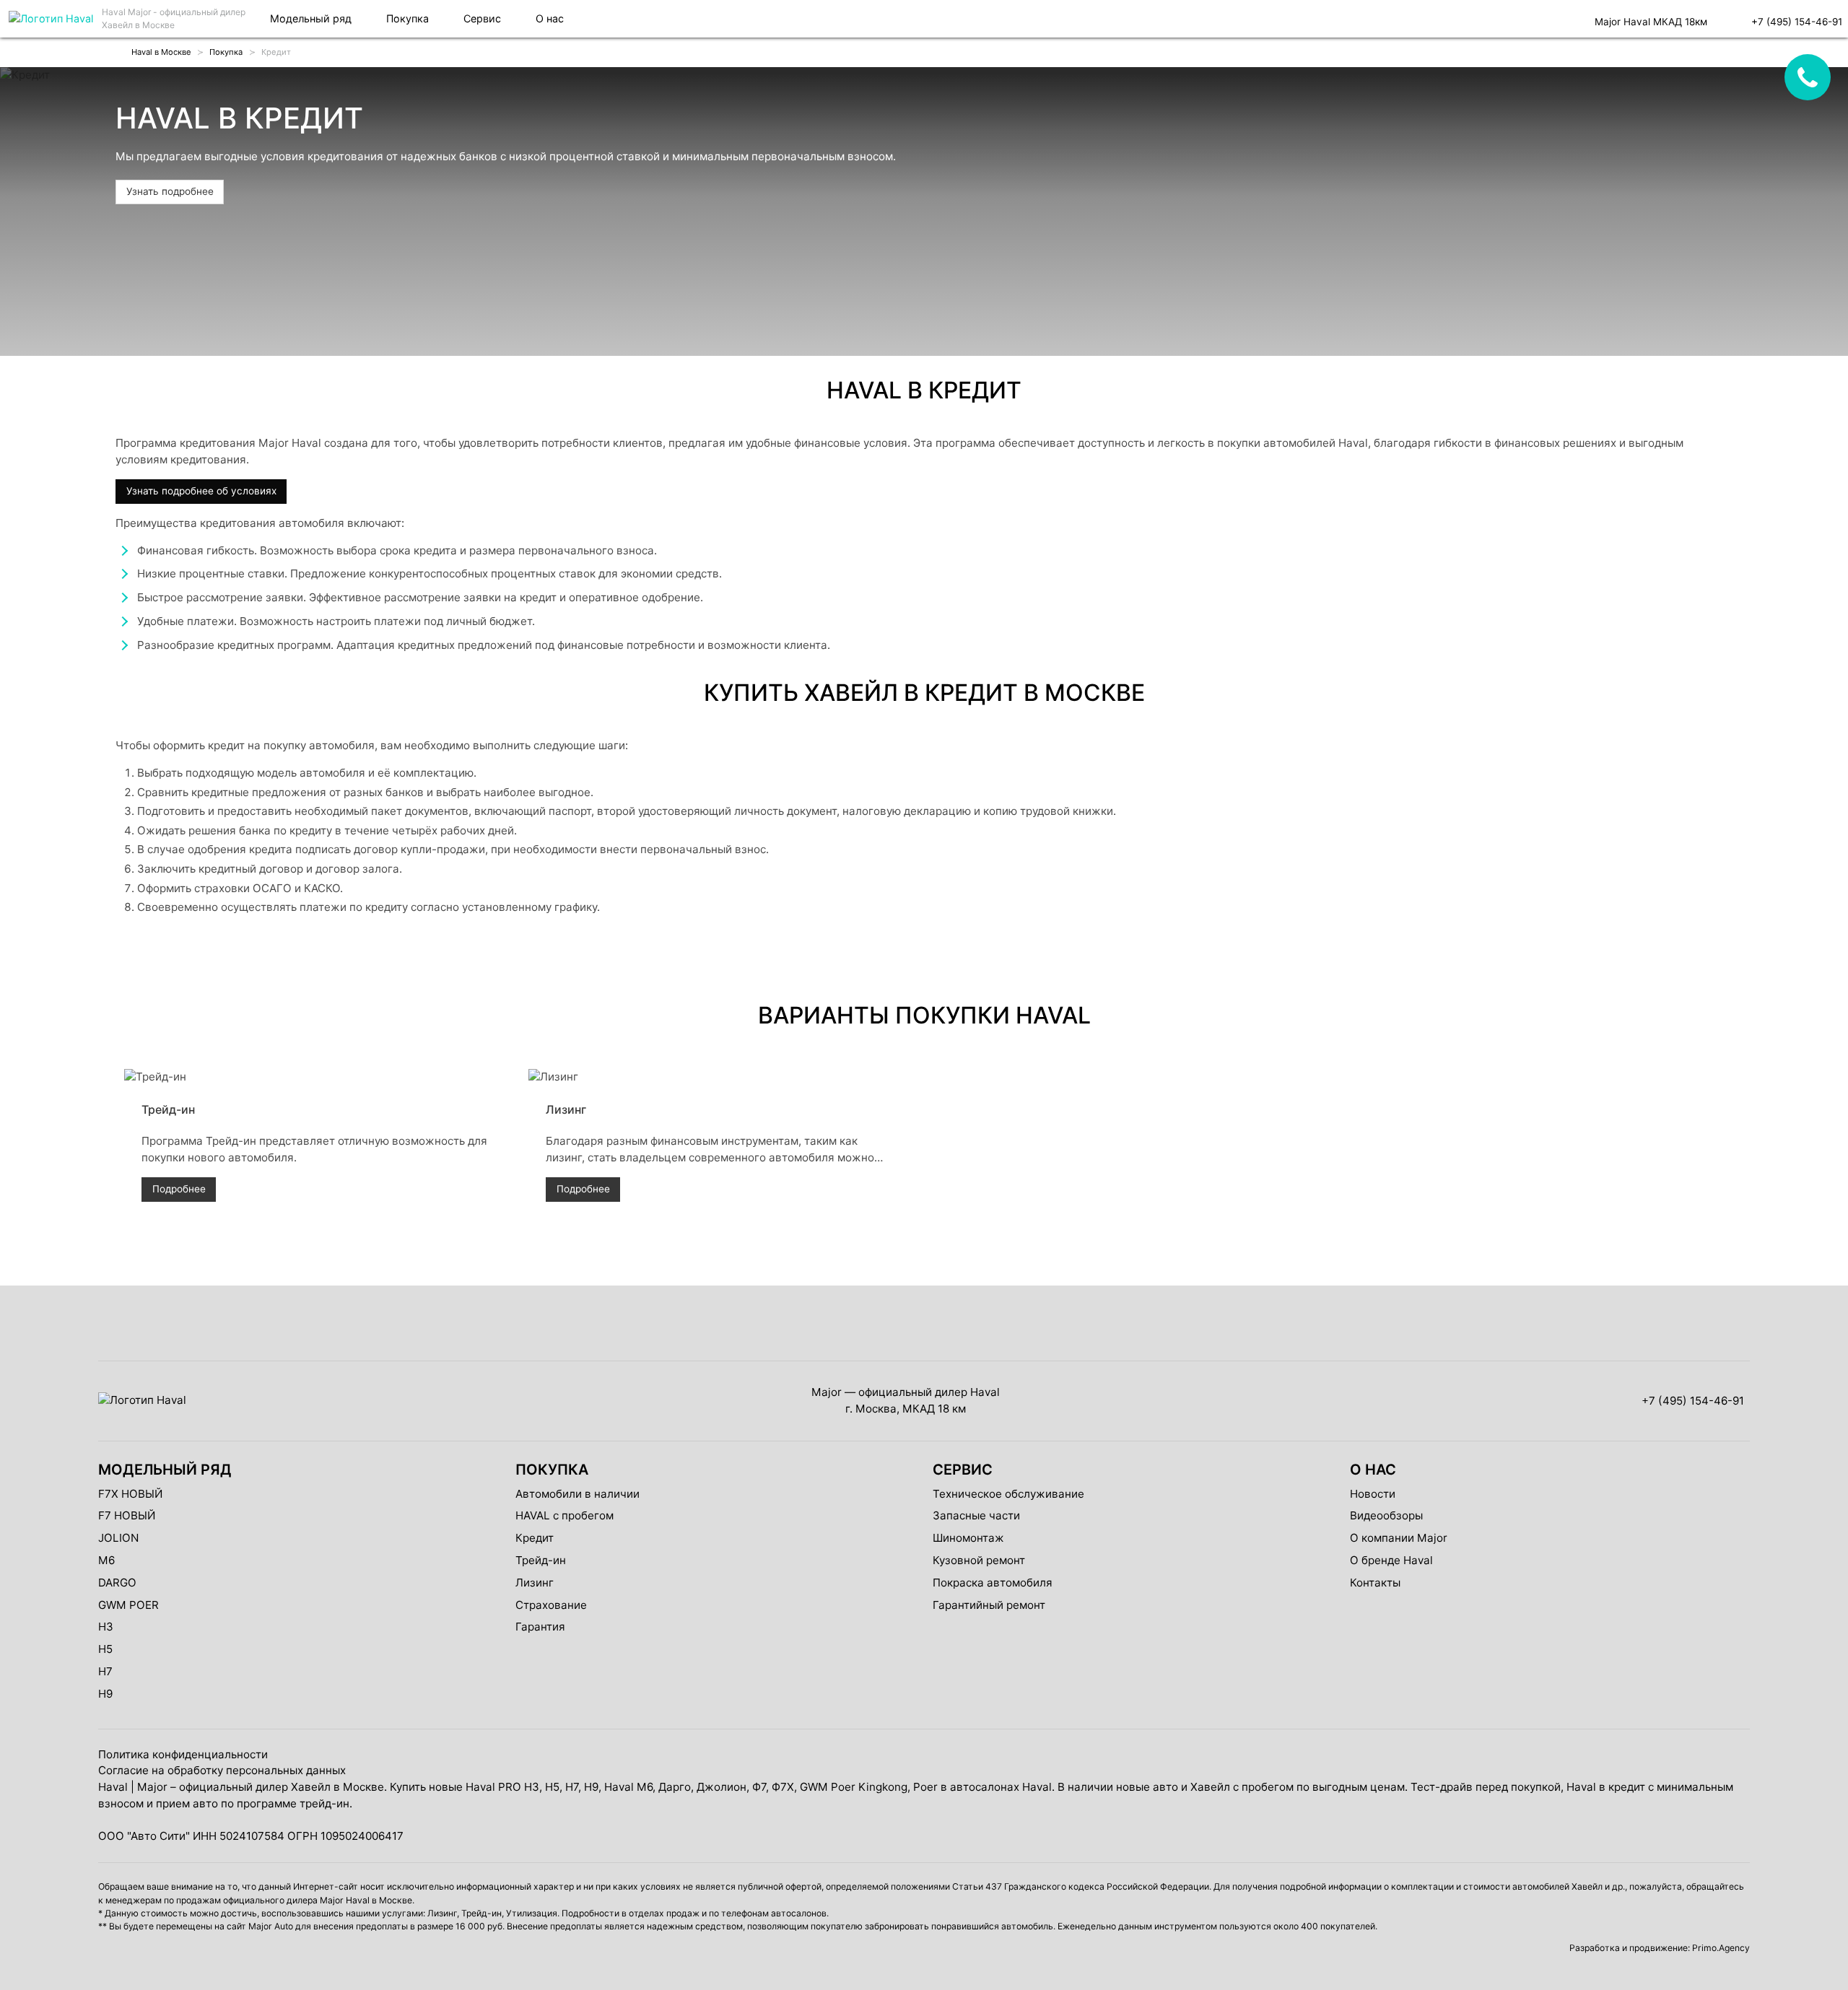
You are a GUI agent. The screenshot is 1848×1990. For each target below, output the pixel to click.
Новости (1373, 1494)
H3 (106, 1627)
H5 (105, 1649)
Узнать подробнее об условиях (201, 491)
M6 (106, 1560)
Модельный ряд (311, 18)
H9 (105, 1694)
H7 (105, 1671)
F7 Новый (127, 1515)
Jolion (118, 1538)
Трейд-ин (541, 1560)
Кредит (535, 1538)
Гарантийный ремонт (989, 1605)
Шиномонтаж (968, 1538)
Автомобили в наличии (577, 1494)
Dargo (117, 1583)
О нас (550, 18)
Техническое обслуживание (1008, 1494)
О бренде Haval (1391, 1560)
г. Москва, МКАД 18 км (906, 1409)
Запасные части (976, 1515)
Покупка (407, 18)
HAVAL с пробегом (565, 1515)
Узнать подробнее (170, 191)
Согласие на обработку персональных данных (222, 1770)
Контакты (1375, 1583)
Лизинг (535, 1583)
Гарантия (540, 1627)
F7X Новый (130, 1494)
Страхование (551, 1605)
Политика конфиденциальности (183, 1754)
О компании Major (1399, 1538)
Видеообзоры (1386, 1515)
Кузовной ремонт (979, 1560)
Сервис (482, 18)
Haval (113, 1787)
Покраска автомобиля (993, 1583)
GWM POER (128, 1605)
